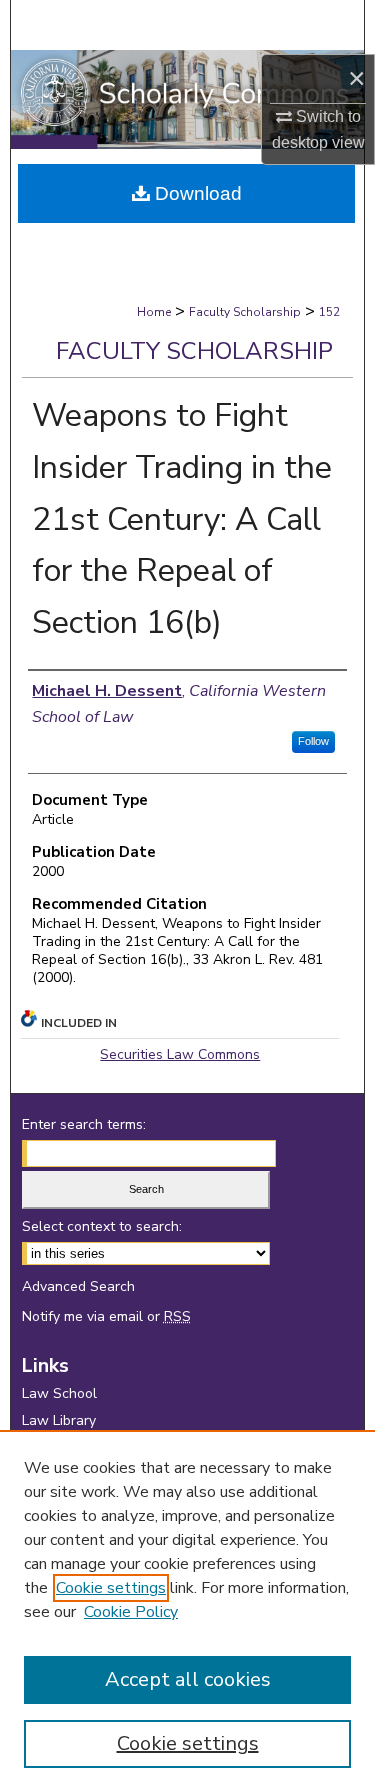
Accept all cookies (188, 1679)
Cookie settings (111, 1588)
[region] (187, 1611)
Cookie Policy (131, 1612)
